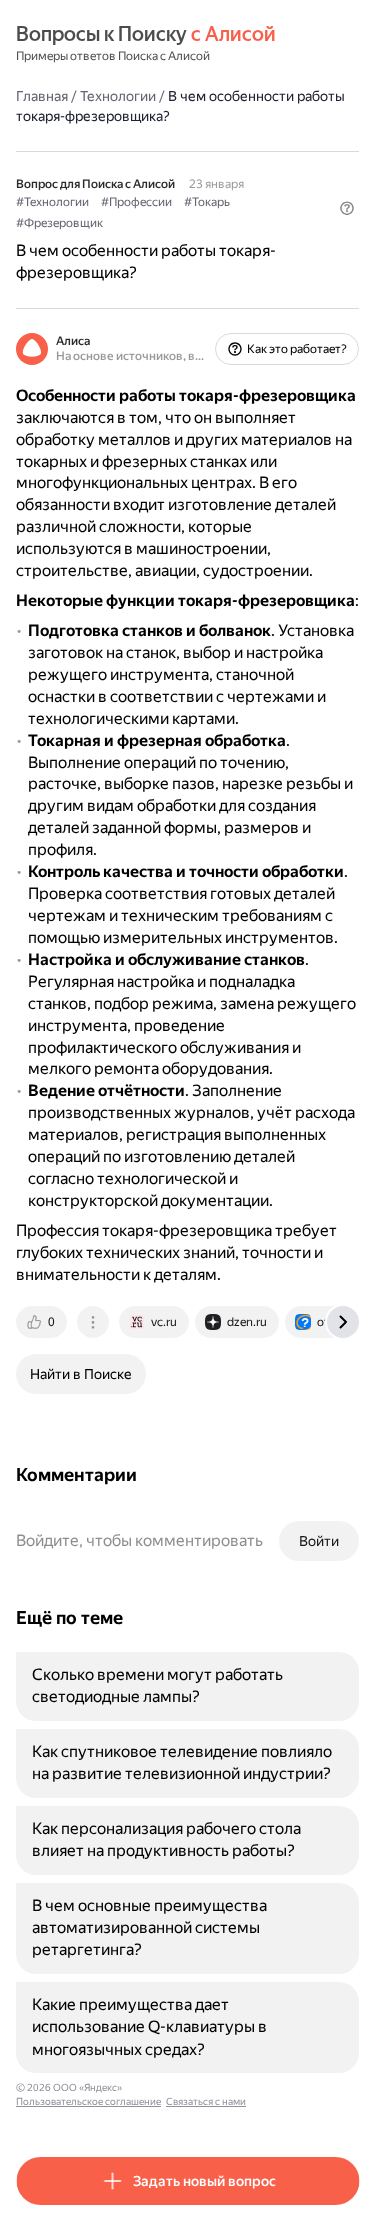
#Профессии (136, 202)
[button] (347, 208)
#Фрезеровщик (59, 223)
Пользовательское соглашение (88, 2101)
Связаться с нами (206, 2101)
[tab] (43, 1322)
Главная (42, 96)
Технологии (118, 96)
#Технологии (52, 202)
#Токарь (207, 202)
